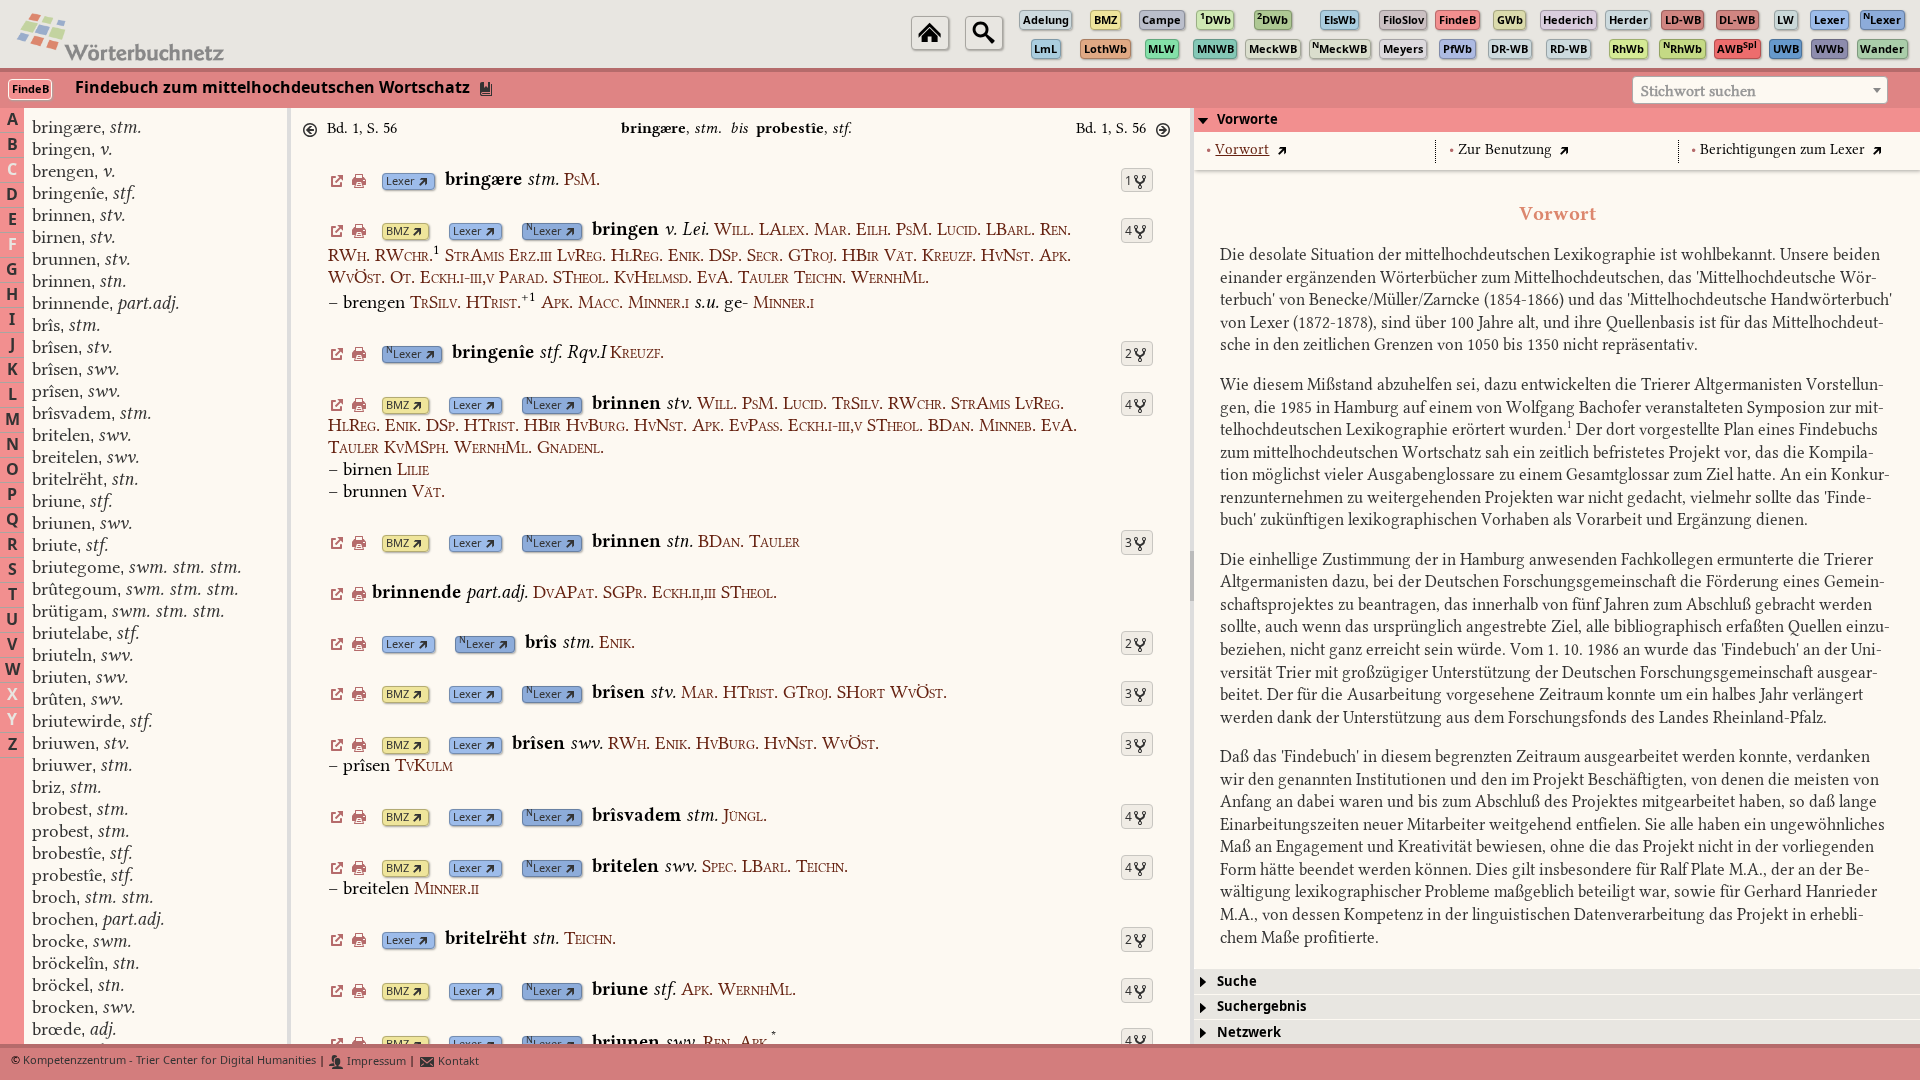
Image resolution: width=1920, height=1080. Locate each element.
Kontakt (457, 1061)
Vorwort (1242, 149)
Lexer (400, 181)
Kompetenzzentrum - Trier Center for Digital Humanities (169, 1061)
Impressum (375, 1061)
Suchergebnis (1261, 1006)
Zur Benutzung (1505, 149)
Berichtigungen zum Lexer (1782, 149)
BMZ (397, 231)
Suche (1237, 981)
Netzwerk (1249, 1032)
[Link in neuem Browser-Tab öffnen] (423, 181)
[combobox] (1760, 90)
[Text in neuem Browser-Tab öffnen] (1281, 149)
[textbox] (1760, 91)
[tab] (1557, 120)
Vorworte (1247, 119)
